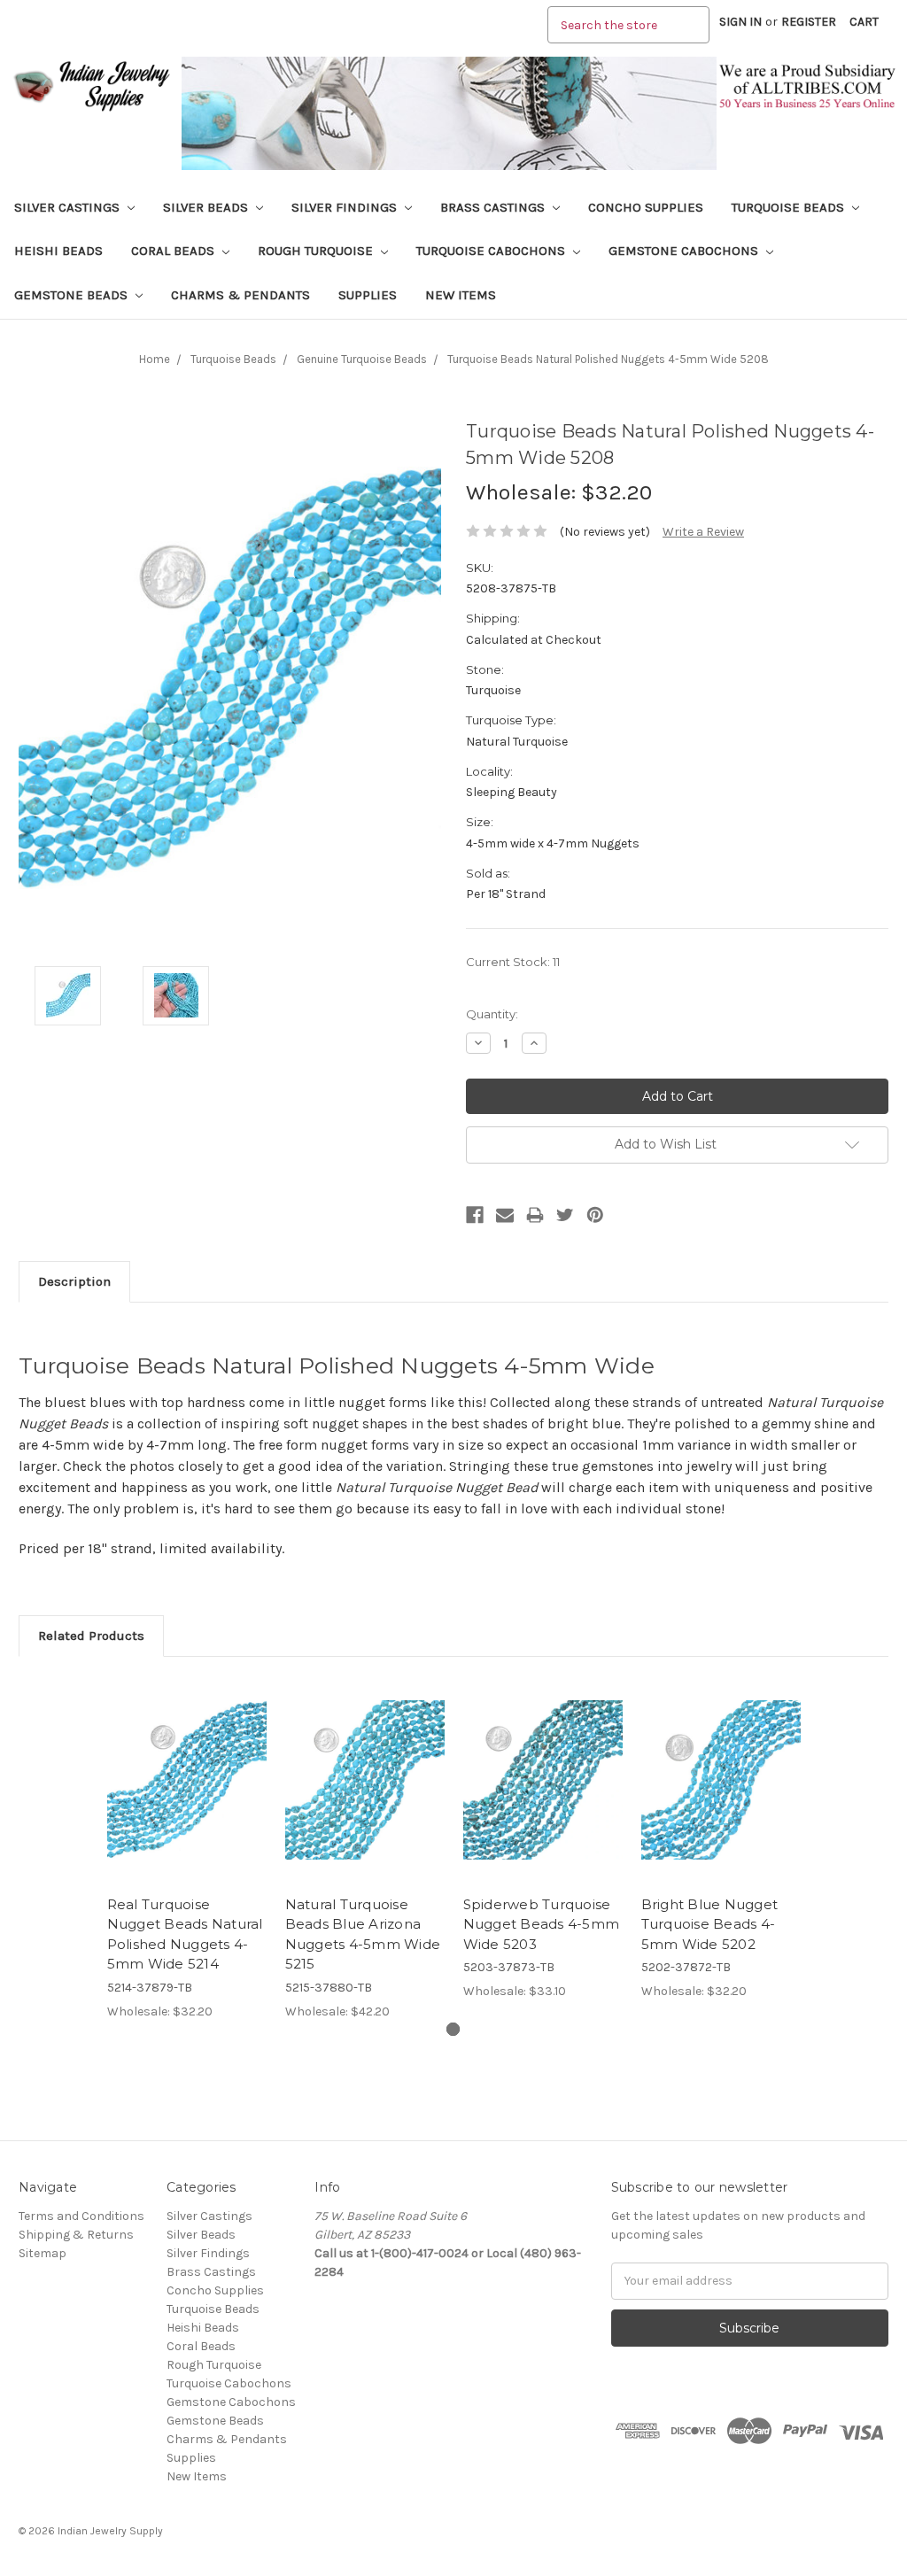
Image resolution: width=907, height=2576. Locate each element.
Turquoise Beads (790, 207)
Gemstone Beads (73, 295)
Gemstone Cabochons (685, 251)
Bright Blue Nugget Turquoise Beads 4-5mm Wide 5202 (710, 1924)
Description (74, 1281)
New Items (461, 295)
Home (155, 359)
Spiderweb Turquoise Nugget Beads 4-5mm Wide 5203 (542, 1924)
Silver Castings (69, 207)
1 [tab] (453, 2029)
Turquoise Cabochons (492, 251)
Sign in (740, 22)
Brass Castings (494, 207)
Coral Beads (174, 251)
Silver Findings (346, 207)
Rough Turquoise (317, 251)
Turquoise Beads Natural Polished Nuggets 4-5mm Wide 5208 (608, 359)
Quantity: (492, 1014)
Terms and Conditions (81, 2216)
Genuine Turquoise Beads (362, 359)
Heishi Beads (58, 251)
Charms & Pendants (240, 295)
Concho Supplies (646, 207)
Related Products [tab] (91, 1636)
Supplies (368, 295)
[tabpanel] (186, 1848)
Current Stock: (513, 962)
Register (809, 22)
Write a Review (703, 532)
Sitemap (43, 2253)
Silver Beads (207, 207)
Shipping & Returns (76, 2235)
